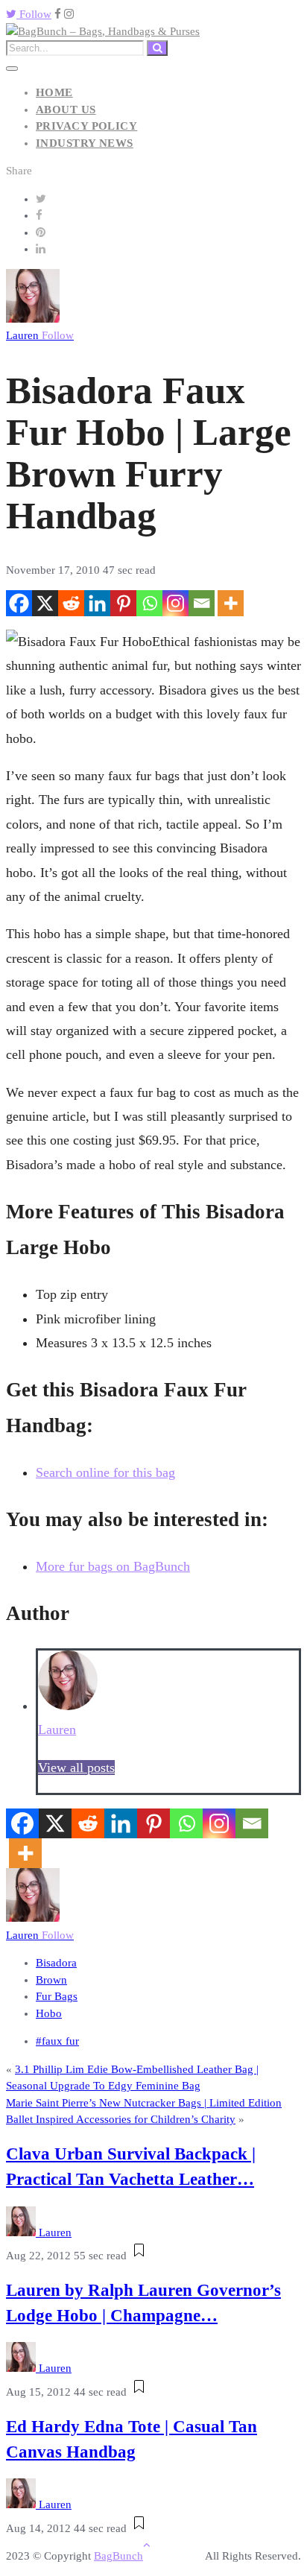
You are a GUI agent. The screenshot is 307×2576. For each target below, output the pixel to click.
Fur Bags (57, 1996)
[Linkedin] (97, 603)
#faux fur (57, 2041)
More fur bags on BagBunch (113, 1566)
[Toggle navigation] (12, 69)
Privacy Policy (86, 126)
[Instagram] (175, 603)
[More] (231, 603)
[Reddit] (71, 603)
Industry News (85, 143)
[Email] (202, 603)
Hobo (49, 2013)
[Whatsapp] (149, 603)
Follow (34, 14)
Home (54, 92)
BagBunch (118, 2556)
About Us (66, 110)
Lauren (40, 335)
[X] (45, 603)
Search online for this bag (105, 1472)
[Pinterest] (123, 603)
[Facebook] (19, 603)
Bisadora (56, 1963)
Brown (51, 1980)
